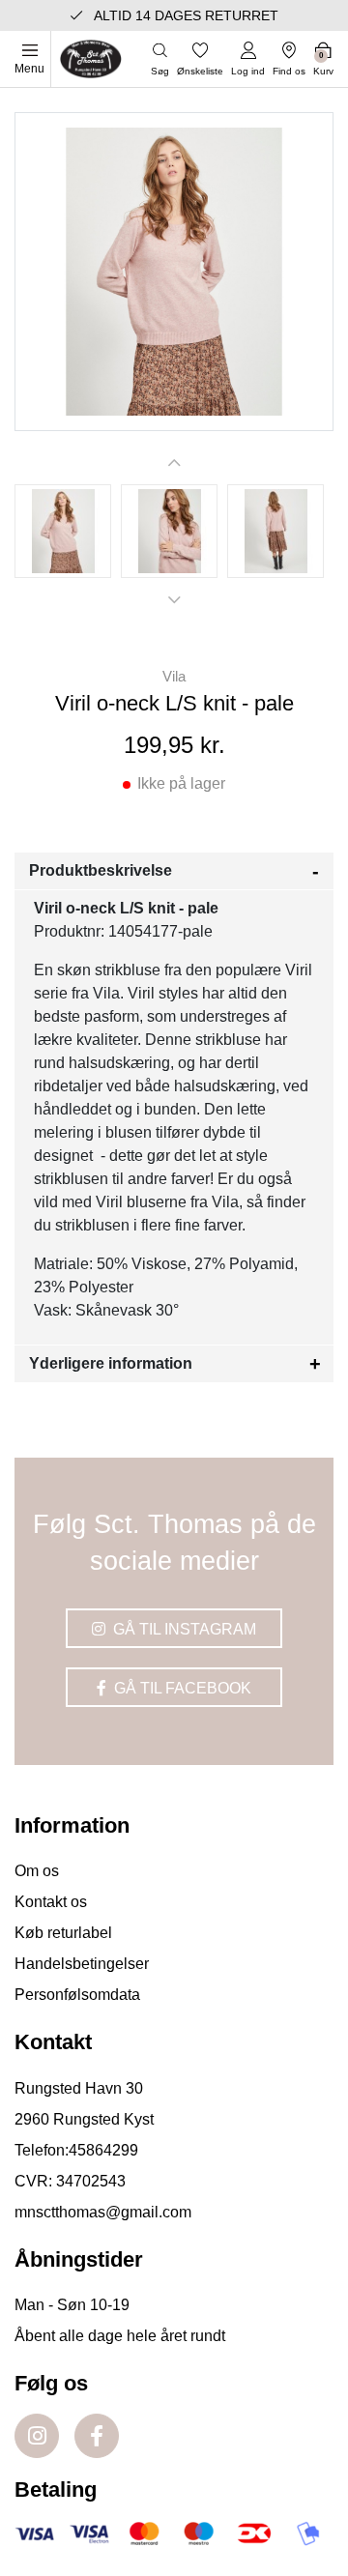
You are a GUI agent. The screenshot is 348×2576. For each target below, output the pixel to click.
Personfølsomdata (77, 1995)
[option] (63, 531)
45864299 (103, 2150)
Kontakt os (51, 1902)
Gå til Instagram (183, 1629)
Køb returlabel (63, 1933)
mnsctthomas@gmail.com (103, 2212)
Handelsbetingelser (82, 1964)
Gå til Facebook (181, 1688)
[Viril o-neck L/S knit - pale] (63, 531)
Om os (37, 1871)
